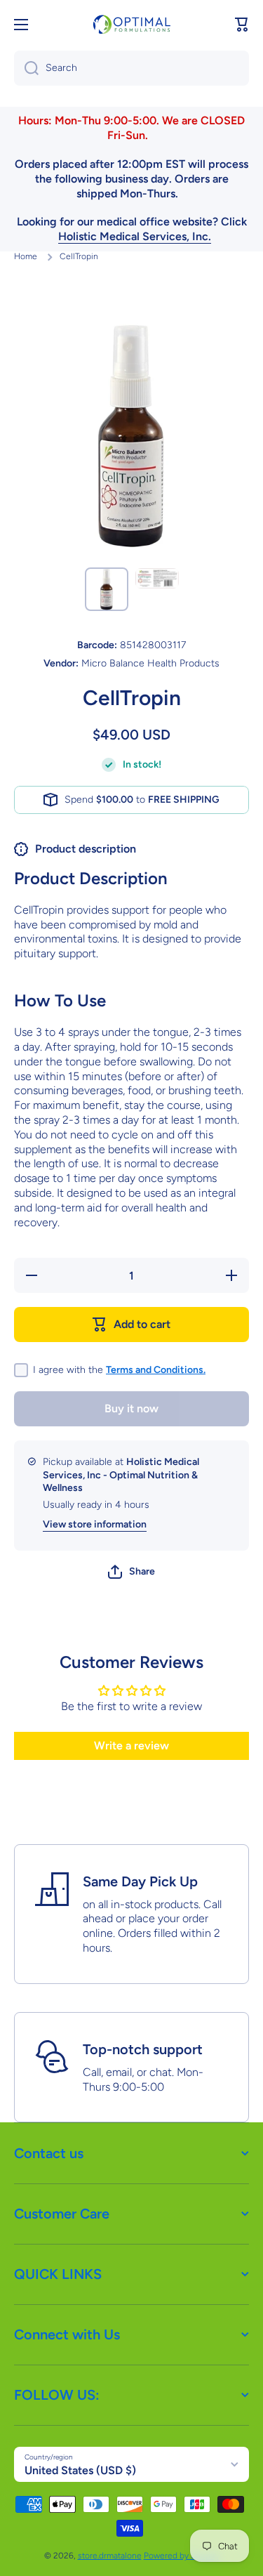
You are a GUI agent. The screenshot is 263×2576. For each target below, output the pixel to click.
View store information (95, 1524)
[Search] (26, 68)
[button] (242, 25)
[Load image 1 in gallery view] (107, 589)
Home (26, 256)
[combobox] (131, 68)
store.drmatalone (110, 2556)
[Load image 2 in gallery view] (157, 578)
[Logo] (132, 24)
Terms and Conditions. (156, 1370)
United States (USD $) (80, 2470)
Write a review (131, 1746)
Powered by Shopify (182, 2556)
